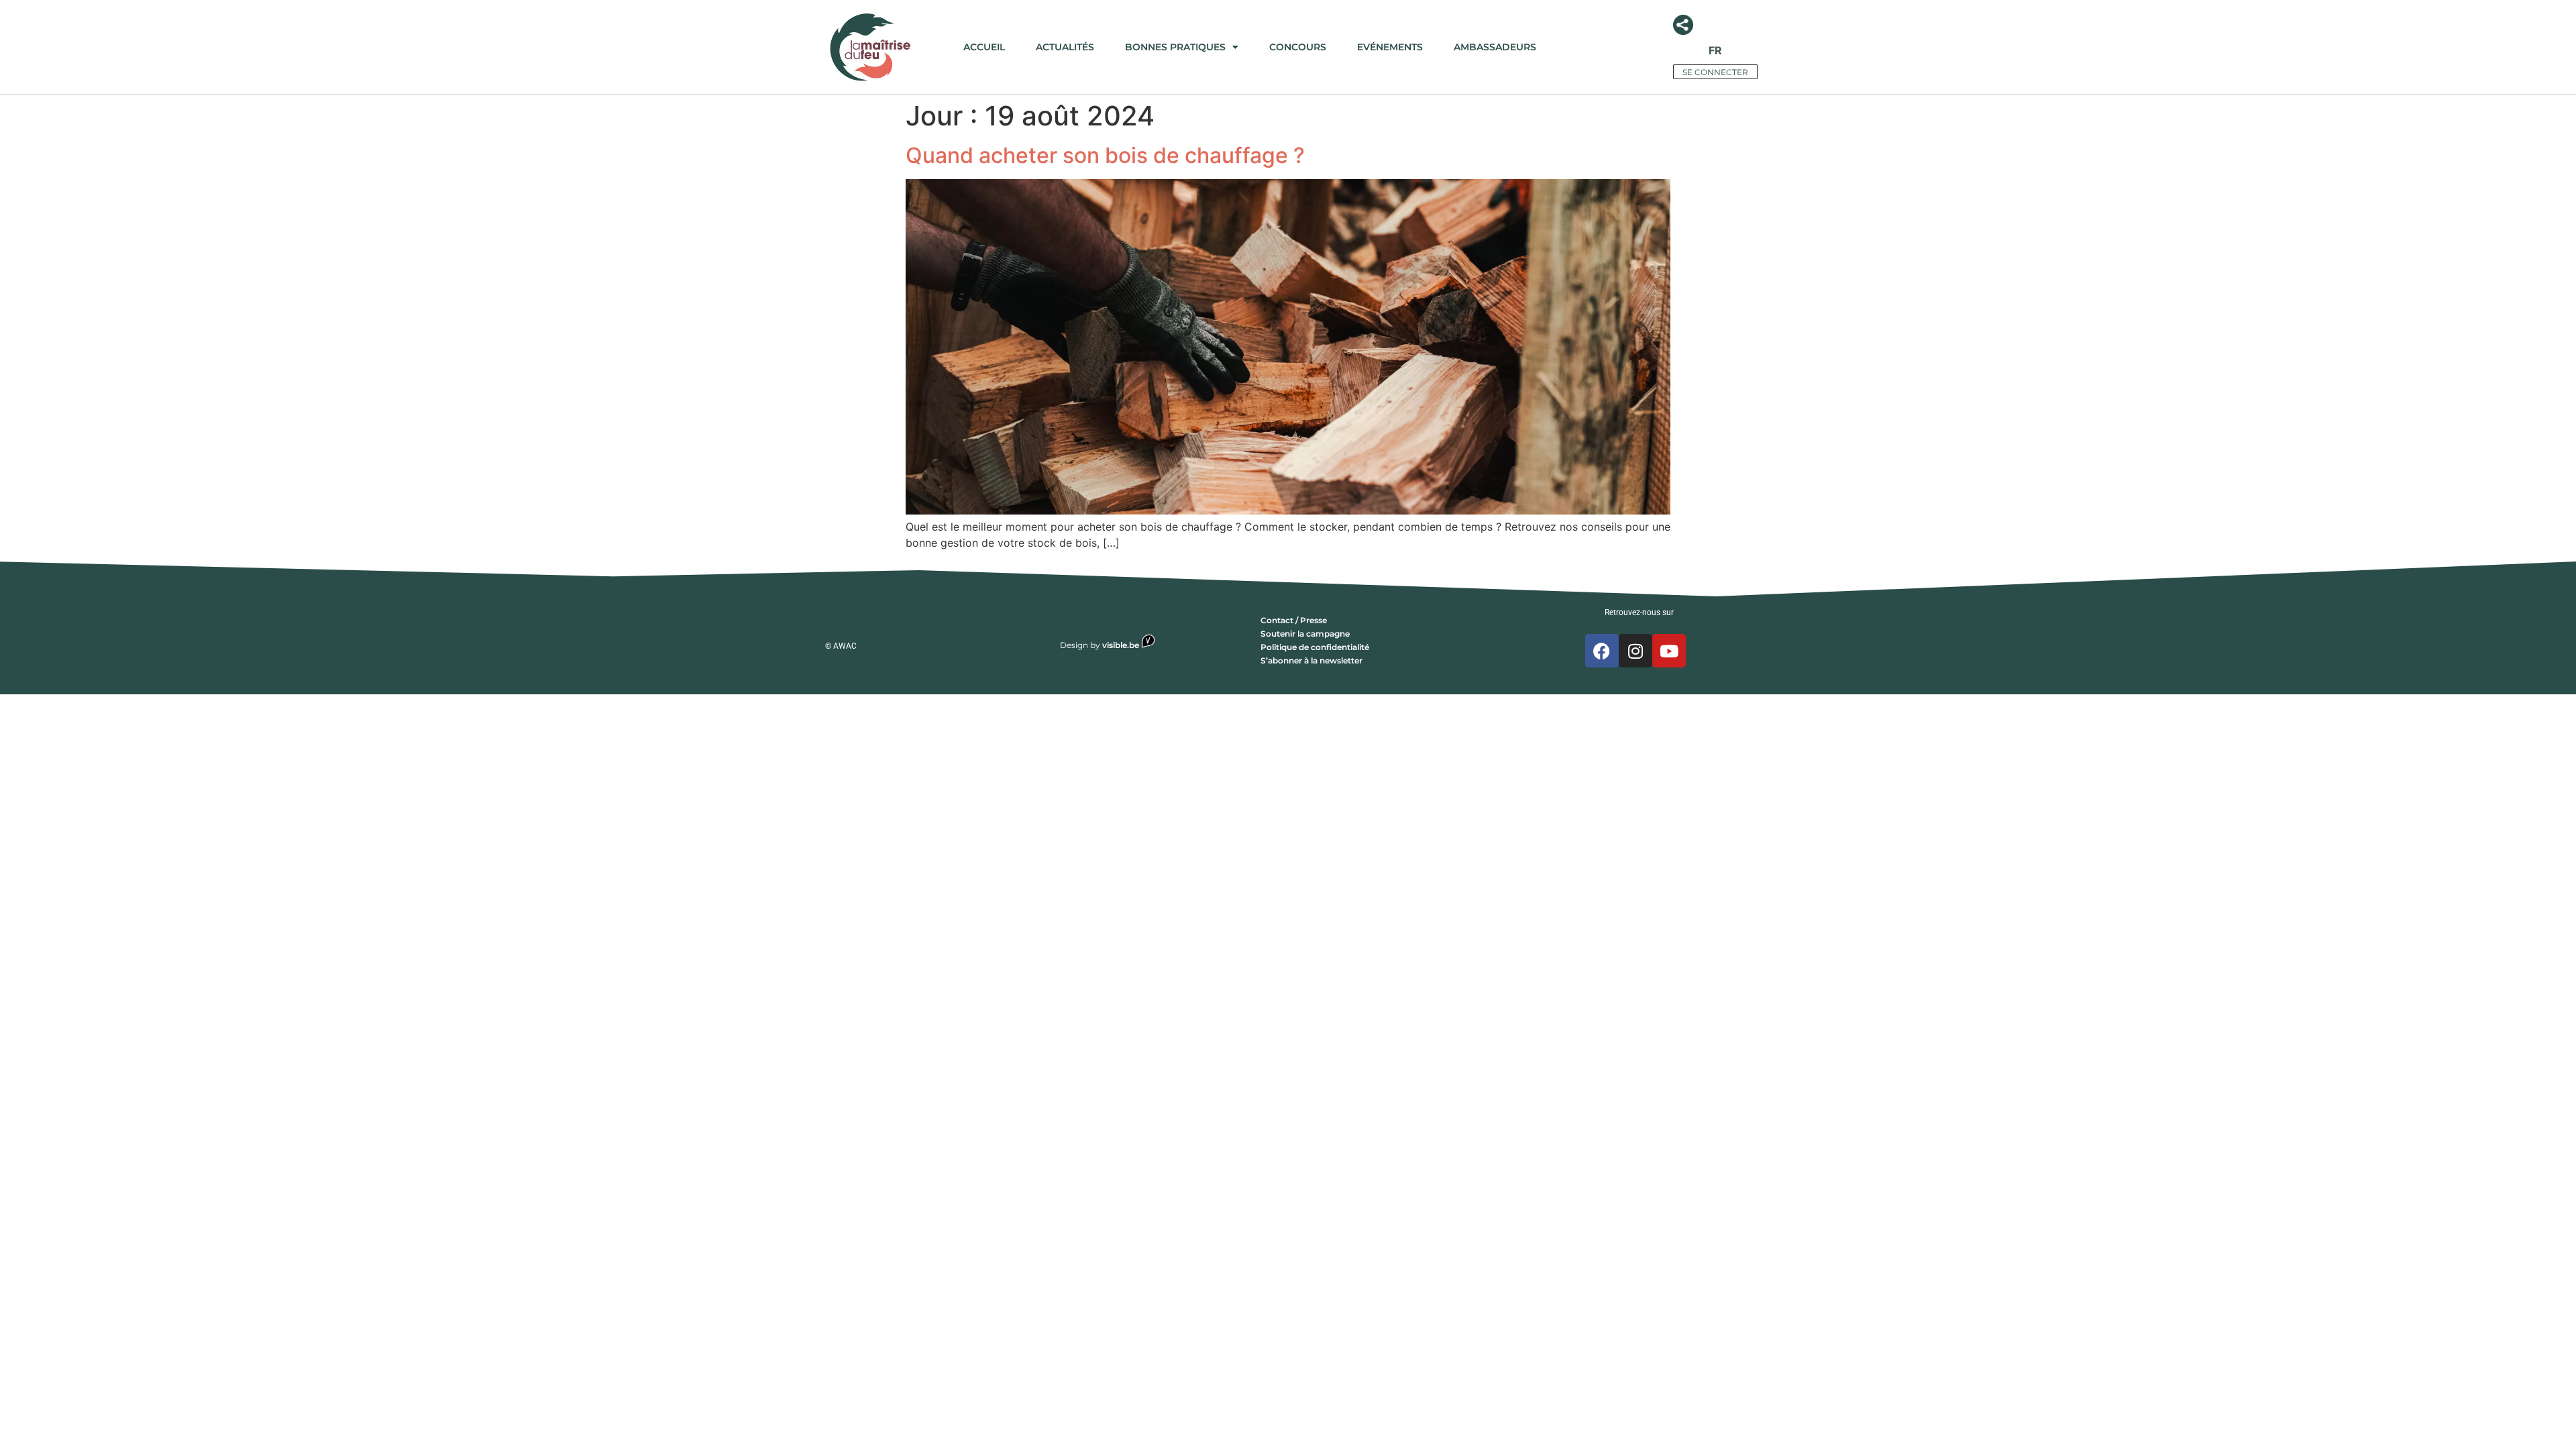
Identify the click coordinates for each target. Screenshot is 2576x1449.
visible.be (1122, 645)
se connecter (1715, 72)
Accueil (984, 47)
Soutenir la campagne (1305, 634)
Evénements (1390, 47)
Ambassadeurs (1495, 47)
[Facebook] (1602, 651)
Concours (1298, 47)
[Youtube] (1669, 651)
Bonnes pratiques (1175, 47)
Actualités (1065, 47)
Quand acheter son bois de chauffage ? (1105, 155)
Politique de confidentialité (1315, 647)
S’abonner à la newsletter (1311, 660)
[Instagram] (1635, 651)
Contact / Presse (1294, 620)
